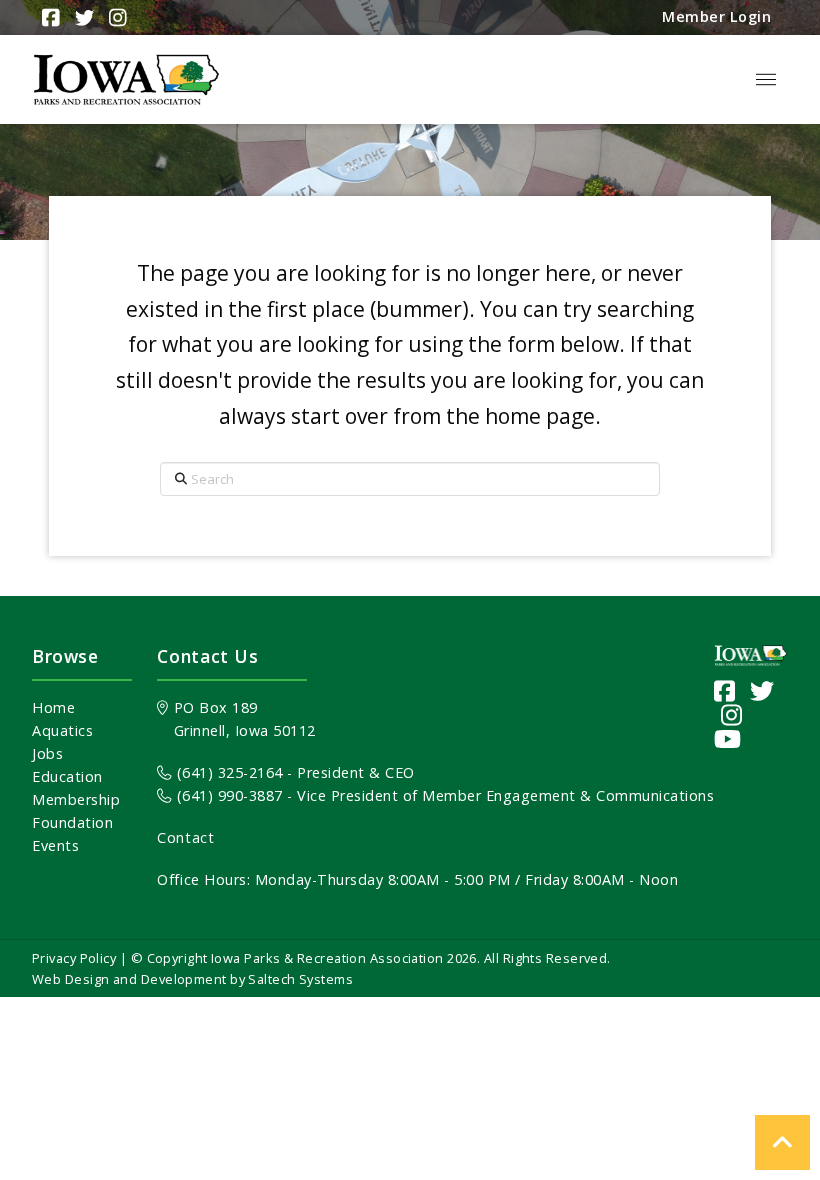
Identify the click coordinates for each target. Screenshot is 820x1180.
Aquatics (62, 730)
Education (67, 776)
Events (55, 845)
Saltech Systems (300, 979)
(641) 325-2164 (227, 772)
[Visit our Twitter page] (762, 690)
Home (53, 707)
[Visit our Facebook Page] (725, 690)
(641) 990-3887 (227, 795)
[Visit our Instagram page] (732, 714)
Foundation (72, 822)
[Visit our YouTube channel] (728, 738)
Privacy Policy (74, 958)
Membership (76, 799)
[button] (766, 80)
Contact (185, 837)
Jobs (47, 753)
